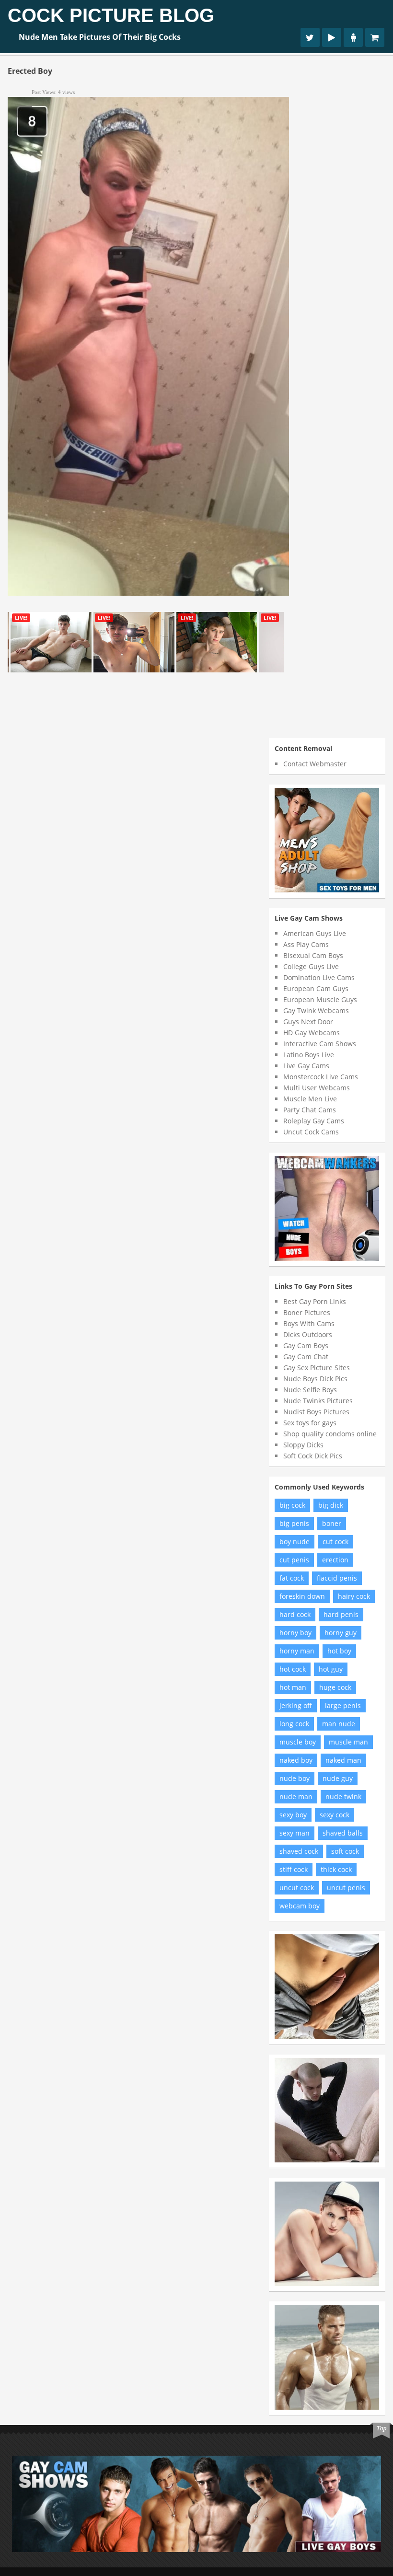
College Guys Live (311, 966)
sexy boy (293, 1815)
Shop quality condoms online (330, 1434)
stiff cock (294, 1869)
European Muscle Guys (320, 999)
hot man (293, 1687)
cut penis (294, 1560)
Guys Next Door (308, 1022)
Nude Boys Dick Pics (315, 1379)
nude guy (338, 1778)
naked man (343, 1760)
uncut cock (297, 1888)
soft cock (345, 1851)
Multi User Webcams (317, 1088)
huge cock (335, 1687)
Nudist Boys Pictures (316, 1412)
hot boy (339, 1651)
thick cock (336, 1869)
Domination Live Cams (319, 977)
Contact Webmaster (315, 764)
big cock (292, 1505)
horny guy (341, 1633)
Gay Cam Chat (306, 1357)
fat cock (292, 1578)
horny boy (295, 1633)
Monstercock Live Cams (321, 1077)
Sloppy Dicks (303, 1445)
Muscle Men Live (310, 1099)
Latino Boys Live (309, 1055)
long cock (294, 1724)
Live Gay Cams (306, 1066)
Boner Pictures (307, 1312)
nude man (296, 1796)
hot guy (331, 1669)
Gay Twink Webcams (316, 1011)
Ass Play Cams (306, 944)
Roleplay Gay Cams (314, 1121)
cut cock (335, 1542)
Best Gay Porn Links (315, 1301)
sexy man (295, 1833)
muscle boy (298, 1742)
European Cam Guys (316, 988)
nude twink (343, 1796)
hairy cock (354, 1596)
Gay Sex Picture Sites (317, 1368)
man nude (339, 1724)
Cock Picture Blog (111, 15)
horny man (297, 1651)
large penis (343, 1705)
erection (335, 1560)
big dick (331, 1505)
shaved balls (343, 1833)
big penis (294, 1523)
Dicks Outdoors (308, 1334)
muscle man (348, 1742)
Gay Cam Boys (306, 1346)
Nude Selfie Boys (310, 1390)
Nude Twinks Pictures (318, 1401)
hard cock (295, 1614)
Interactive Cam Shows (320, 1044)
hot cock (293, 1669)
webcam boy (300, 1906)
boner (332, 1523)
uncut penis (346, 1888)
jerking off (296, 1705)
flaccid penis (337, 1578)
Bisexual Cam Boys (313, 955)
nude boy (295, 1778)
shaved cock (299, 1851)
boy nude (295, 1542)
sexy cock (335, 1815)
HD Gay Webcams (312, 1033)
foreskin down (302, 1596)
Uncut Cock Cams (311, 1132)
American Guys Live (315, 933)
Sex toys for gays (310, 1423)
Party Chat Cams (310, 1110)
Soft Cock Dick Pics (313, 1456)
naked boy (296, 1760)
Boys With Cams (309, 1323)
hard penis (341, 1614)
